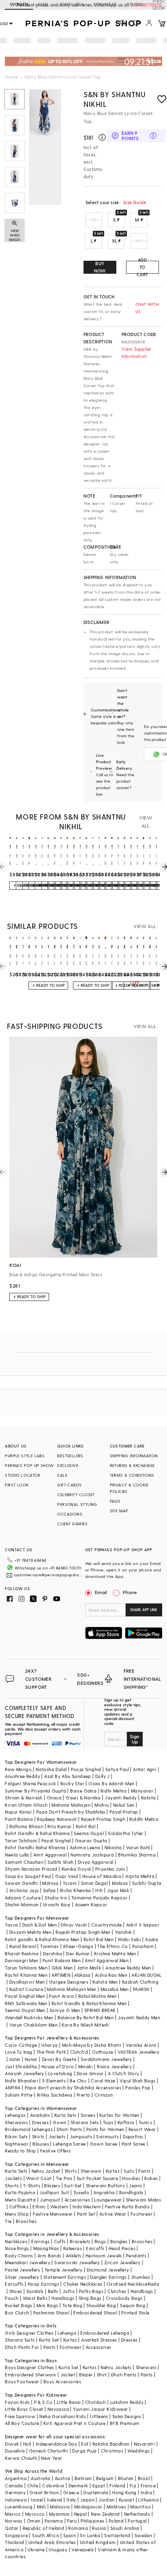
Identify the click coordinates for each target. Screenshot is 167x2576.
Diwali (12, 2444)
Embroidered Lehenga (105, 2333)
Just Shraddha (21, 2066)
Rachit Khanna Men (26, 1975)
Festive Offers (56, 2151)
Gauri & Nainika (83, 1798)
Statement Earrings (65, 2277)
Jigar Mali (118, 1890)
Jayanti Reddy (121, 1798)
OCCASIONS (70, 1514)
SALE (62, 1475)
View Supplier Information (137, 352)
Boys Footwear (22, 2381)
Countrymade (106, 1925)
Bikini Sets (16, 2136)
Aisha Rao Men (111, 1975)
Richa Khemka (76, 1890)
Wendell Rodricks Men (29, 2017)
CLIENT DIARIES (72, 1524)
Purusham (143, 1946)
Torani (70, 1883)
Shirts (71, 2171)
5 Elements (54, 2081)
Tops (108, 2122)
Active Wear (113, 2214)
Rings (100, 2241)
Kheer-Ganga (78, 1946)
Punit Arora (61, 1996)
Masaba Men (115, 1989)
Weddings (138, 2451)
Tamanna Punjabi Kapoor (100, 1898)
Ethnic (39, 2207)
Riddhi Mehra (144, 1819)
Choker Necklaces (83, 2284)
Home (12, 77)
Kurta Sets (65, 2115)
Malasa (120, 1883)
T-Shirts (32, 2185)
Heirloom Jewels (104, 2256)
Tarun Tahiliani (21, 1840)
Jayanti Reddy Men (139, 2017)
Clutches (117, 2291)
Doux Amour (90, 2073)
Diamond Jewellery (108, 2270)
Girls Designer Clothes (29, 2333)
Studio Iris (56, 1898)
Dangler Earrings (108, 2277)
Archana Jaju (24, 1890)
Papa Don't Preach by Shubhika (71, 1812)
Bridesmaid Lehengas (29, 2129)
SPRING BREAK (100, 2010)
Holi (27, 2444)
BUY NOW (100, 267)
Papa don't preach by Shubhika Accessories (73, 2087)
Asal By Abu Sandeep (68, 1776)
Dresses (40, 2122)
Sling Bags (90, 2298)
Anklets (74, 2256)
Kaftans (126, 2122)
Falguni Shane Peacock (30, 1783)
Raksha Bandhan (111, 2444)
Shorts (12, 2185)
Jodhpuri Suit (54, 2192)
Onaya (54, 1798)
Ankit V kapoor (143, 1925)
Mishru (102, 1805)
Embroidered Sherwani (30, 2375)
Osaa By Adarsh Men (111, 1783)
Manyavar (142, 1791)
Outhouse (103, 2052)
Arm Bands (49, 2256)
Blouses (41, 2144)
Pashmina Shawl (51, 2313)
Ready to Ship (20, 2151)
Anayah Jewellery (24, 2073)
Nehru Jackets (116, 2367)
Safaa (49, 1890)
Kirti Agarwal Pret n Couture (75, 2423)
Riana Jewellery (114, 2066)
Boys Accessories (62, 2381)
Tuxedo (81, 2192)
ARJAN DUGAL (146, 1975)
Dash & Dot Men (40, 1925)
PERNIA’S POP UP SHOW (29, 1465)
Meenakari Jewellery (28, 2262)
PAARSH (141, 1989)
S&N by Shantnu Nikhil (115, 99)
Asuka (152, 1939)
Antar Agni (145, 1769)
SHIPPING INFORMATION (134, 1456)
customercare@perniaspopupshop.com (48, 1575)
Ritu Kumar (59, 1826)
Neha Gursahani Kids (63, 2416)
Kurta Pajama (20, 2192)
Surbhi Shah (60, 1862)
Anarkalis (40, 2115)
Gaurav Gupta (91, 1840)
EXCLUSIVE (68, 1465)
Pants (144, 2171)
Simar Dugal (94, 1883)
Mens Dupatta (20, 2200)
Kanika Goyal (76, 1869)
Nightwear (17, 2144)
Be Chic (78, 2081)
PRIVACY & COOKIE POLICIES (129, 1488)
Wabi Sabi (129, 1939)
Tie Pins (64, 2178)
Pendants (136, 2256)
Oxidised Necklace (127, 2284)
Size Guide (135, 202)
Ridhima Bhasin (27, 1826)
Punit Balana (19, 1819)
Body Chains (19, 2256)
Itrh (99, 1890)
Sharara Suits (20, 2340)
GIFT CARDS (69, 1485)
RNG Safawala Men (26, 2003)
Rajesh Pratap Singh (103, 1819)
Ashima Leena (85, 1847)
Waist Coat (39, 2178)
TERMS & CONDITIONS (132, 1475)
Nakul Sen (124, 1805)
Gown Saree (104, 2144)
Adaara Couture (23, 1898)
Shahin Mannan (22, 1904)
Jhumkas (141, 2277)
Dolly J (103, 1776)
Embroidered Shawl (95, 2313)
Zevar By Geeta (59, 2059)
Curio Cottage (21, 2045)
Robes (151, 2178)
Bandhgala (131, 2192)
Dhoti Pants (69, 2129)
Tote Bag (72, 2305)
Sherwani (91, 2171)
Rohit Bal (86, 1826)
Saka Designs (127, 2416)
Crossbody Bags (124, 2298)
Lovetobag (60, 2073)
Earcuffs (95, 2248)
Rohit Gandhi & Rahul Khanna (37, 1833)
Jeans (135, 2185)
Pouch (12, 2298)
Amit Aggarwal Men (107, 1960)
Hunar (31, 2059)
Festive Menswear (53, 2214)
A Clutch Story (124, 2073)
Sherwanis (16, 2122)
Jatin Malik (89, 1968)
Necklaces (16, 2241)
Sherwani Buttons (105, 2185)
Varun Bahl (138, 1847)
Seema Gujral (89, 1833)
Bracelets (80, 2241)
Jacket (68, 2375)
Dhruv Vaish (74, 1925)
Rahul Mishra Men (97, 1996)
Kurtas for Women (119, 2115)
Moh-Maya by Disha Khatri (92, 2045)
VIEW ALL (146, 822)
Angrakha (104, 2192)
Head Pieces (122, 2248)
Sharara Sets (85, 2122)
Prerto (83, 2095)
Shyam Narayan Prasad (31, 1869)
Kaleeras (73, 2248)
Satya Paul (117, 1769)
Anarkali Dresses (99, 2340)
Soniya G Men (65, 2010)
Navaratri (145, 2444)
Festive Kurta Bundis (127, 2207)
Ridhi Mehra (113, 1791)
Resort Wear (142, 2129)
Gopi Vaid (67, 1876)
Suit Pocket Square (97, 2178)
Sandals (35, 2291)
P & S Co (43, 2402)
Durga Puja (84, 2451)
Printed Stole (135, 2313)
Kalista (149, 1798)
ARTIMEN (61, 1975)
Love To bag (18, 2052)
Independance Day (56, 2444)
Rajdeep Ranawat (57, 1819)
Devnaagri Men (21, 1960)
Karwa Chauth (21, 2458)
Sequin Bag (133, 2305)
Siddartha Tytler (125, 1833)
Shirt (102, 2375)
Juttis (69, 2291)
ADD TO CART (142, 267)
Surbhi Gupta (147, 1883)
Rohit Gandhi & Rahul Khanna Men (89, 2003)
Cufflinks (19, 2207)
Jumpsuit (50, 2200)
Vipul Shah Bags (138, 2081)
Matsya (50, 1883)
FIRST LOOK (17, 1485)
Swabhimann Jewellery (106, 2059)
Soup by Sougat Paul (28, 1876)
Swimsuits (107, 2136)
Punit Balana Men (62, 1960)
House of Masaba (102, 1876)
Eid (85, 2444)
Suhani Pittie (19, 2095)
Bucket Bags (18, 2305)
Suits (129, 2171)
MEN (43, 4)
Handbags (142, 2291)
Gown (60, 2122)
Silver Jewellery (22, 2277)
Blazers (52, 2185)
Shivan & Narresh (24, 1798)
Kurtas (113, 2171)
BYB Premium (124, 2423)
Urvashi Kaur (57, 1904)
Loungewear (108, 2200)
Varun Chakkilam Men (34, 2025)
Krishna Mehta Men (115, 1953)
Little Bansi (69, 2402)
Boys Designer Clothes (29, 2367)
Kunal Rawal (23, 1946)
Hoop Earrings (43, 2284)
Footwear (141, 2214)
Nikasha (113, 1847)
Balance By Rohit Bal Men (86, 2017)
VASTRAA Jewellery (139, 2052)
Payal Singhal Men (25, 1996)
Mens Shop (17, 2214)
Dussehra (15, 2451)
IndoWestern (87, 2207)
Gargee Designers (69, 1982)
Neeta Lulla (17, 1855)
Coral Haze (103, 2081)
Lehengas (15, 2115)
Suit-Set (73, 2185)
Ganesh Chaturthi (49, 2451)
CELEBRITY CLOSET (76, 1495)
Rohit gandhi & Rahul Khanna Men (42, 1939)
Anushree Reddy (22, 1776)
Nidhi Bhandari (21, 2081)
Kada (154, 2284)
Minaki (86, 2066)
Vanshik (123, 1932)
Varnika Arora (141, 2045)
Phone (130, 1592)
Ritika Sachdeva (55, 2095)
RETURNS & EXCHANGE (132, 1465)
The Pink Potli (51, 2052)
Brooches (26, 2221)
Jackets (57, 2136)
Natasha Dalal (51, 1769)
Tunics (145, 2122)
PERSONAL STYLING (77, 1504)
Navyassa (58, 2409)
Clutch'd (79, 2052)
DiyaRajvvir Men (27, 1982)
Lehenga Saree (69, 2144)
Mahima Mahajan (71, 1805)
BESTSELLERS (70, 1456)
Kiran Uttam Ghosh (26, 1805)
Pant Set (86, 2214)
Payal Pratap (124, 1812)
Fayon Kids (17, 2402)
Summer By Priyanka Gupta (35, 1791)
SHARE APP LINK (144, 1610)
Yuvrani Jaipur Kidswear (100, 2409)
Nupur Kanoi (18, 1812)
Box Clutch (17, 2313)
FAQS (115, 1501)
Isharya (50, 2045)
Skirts (38, 2136)
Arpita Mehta (140, 1876)
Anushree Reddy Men (128, 1968)
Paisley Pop (138, 2087)
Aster (15, 2059)
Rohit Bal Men (98, 1939)
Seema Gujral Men (25, 2010)
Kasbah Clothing (140, 1982)
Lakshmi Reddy (127, 2402)
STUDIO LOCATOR (22, 1475)
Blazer (86, 2375)
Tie (8, 2221)
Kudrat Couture (26, 1989)
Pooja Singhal (86, 1769)
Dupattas (133, 2136)
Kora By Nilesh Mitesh (85, 2025)
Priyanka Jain (110, 1869)
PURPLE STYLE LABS (25, 1456)
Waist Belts (35, 2298)
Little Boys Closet (24, 2409)
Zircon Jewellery (122, 2262)
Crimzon (104, 2095)
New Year (51, 2458)
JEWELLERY (71, 4)
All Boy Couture (22, 2423)
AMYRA (13, 2087)
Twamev (49, 1946)
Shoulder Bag (101, 2305)
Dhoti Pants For (22, 2347)
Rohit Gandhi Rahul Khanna (35, 1847)
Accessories (77, 2200)
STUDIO (135, 4)
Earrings (40, 2241)
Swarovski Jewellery (77, 2262)
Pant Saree (134, 2144)
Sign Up (135, 1739)
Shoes (16, 2291)
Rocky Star (72, 1783)
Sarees (88, 2115)
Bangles (119, 2241)
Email (101, 1592)
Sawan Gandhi (21, 1883)
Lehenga (67, 2333)
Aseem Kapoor (91, 1904)
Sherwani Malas (144, 2200)
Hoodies (131, 2178)
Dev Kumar (78, 1953)
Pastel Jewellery (22, 2270)
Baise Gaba (83, 1791)
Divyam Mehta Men (30, 1932)
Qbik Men (62, 1968)
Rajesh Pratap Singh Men (83, 1932)
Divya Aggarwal (96, 1862)
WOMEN (19, 4)
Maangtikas (46, 2248)
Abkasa (82, 1975)
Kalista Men (105, 1982)
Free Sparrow (20, 2416)
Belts (53, 2291)
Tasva (11, 1925)
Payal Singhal (56, 1840)
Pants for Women (105, 2129)
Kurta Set (49, 2340)
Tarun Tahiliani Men (26, 1968)
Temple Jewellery (63, 2270)
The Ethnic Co (112, 1946)
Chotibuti (96, 2402)
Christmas (112, 2451)
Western (59, 2207)
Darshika (52, 1953)
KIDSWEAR (105, 4)
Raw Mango (18, 1769)
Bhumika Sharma (137, 1855)
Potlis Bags (91, 2291)
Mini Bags (47, 2305)
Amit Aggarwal (50, 1855)
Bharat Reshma (22, 1953)
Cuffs (60, 2241)
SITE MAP (119, 1511)
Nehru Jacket (46, 2171)
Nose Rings (17, 2248)
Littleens (99, 2416)
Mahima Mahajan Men (72, 1989)
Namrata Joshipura (92, 1855)
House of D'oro (58, 2066)
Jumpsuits (81, 2136)
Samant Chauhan (24, 1862)
